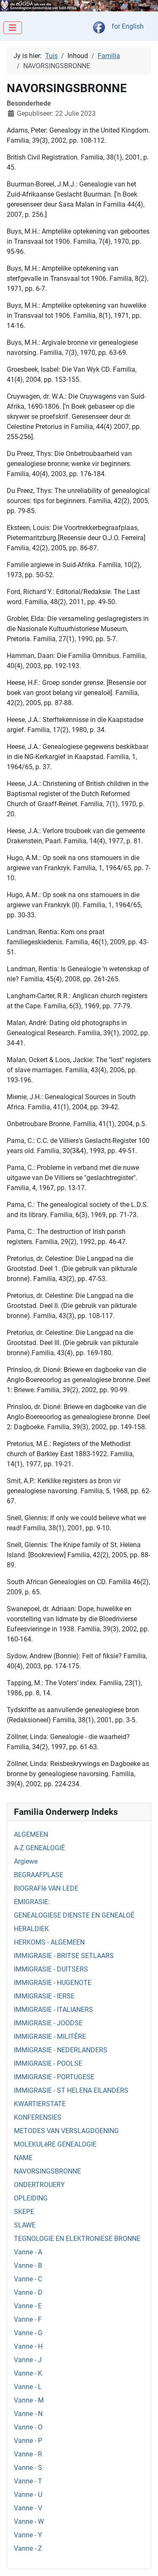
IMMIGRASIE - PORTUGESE (54, 2077)
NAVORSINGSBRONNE (47, 2171)
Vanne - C (28, 2279)
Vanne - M (29, 2400)
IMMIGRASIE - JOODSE (48, 2023)
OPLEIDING (31, 2198)
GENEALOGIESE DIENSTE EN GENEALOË (74, 1915)
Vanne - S (28, 2468)
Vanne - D (28, 2292)
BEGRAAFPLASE (39, 1875)
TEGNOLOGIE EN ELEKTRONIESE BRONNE (77, 2239)
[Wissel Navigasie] (13, 28)
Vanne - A (28, 2252)
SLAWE (25, 2225)
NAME (23, 2158)
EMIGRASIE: (32, 1902)
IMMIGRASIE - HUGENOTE (53, 1983)
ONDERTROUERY (39, 2185)
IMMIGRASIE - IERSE (44, 1996)
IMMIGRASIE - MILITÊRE (50, 2037)
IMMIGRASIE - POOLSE (48, 2063)
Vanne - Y (28, 2535)
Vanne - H (28, 2346)
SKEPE (24, 2212)
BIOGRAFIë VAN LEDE (46, 1888)
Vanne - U (28, 2495)
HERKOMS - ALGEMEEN (49, 1942)
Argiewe (26, 1861)
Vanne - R (28, 2454)
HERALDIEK (31, 1929)
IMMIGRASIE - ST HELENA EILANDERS (71, 2090)
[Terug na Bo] (143, 2560)
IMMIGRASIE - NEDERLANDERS (61, 2050)
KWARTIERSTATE (40, 2104)
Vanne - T (28, 2481)
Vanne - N (28, 2414)
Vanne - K (28, 2373)
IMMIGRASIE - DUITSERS (51, 1969)
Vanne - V (28, 2508)
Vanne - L (28, 2387)
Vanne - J (28, 2360)
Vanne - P (28, 2441)
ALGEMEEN (31, 1834)
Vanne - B (28, 2266)
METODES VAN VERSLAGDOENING (66, 2131)
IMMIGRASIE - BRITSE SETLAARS (64, 1956)
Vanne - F (28, 2319)
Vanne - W (29, 2521)
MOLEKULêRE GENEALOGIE (55, 2144)
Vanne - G (28, 2333)
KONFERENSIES (38, 2117)
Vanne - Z (28, 2548)
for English (128, 26)
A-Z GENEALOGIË (39, 1848)
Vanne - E (28, 2306)
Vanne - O (28, 2427)
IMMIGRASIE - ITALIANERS (54, 2010)
